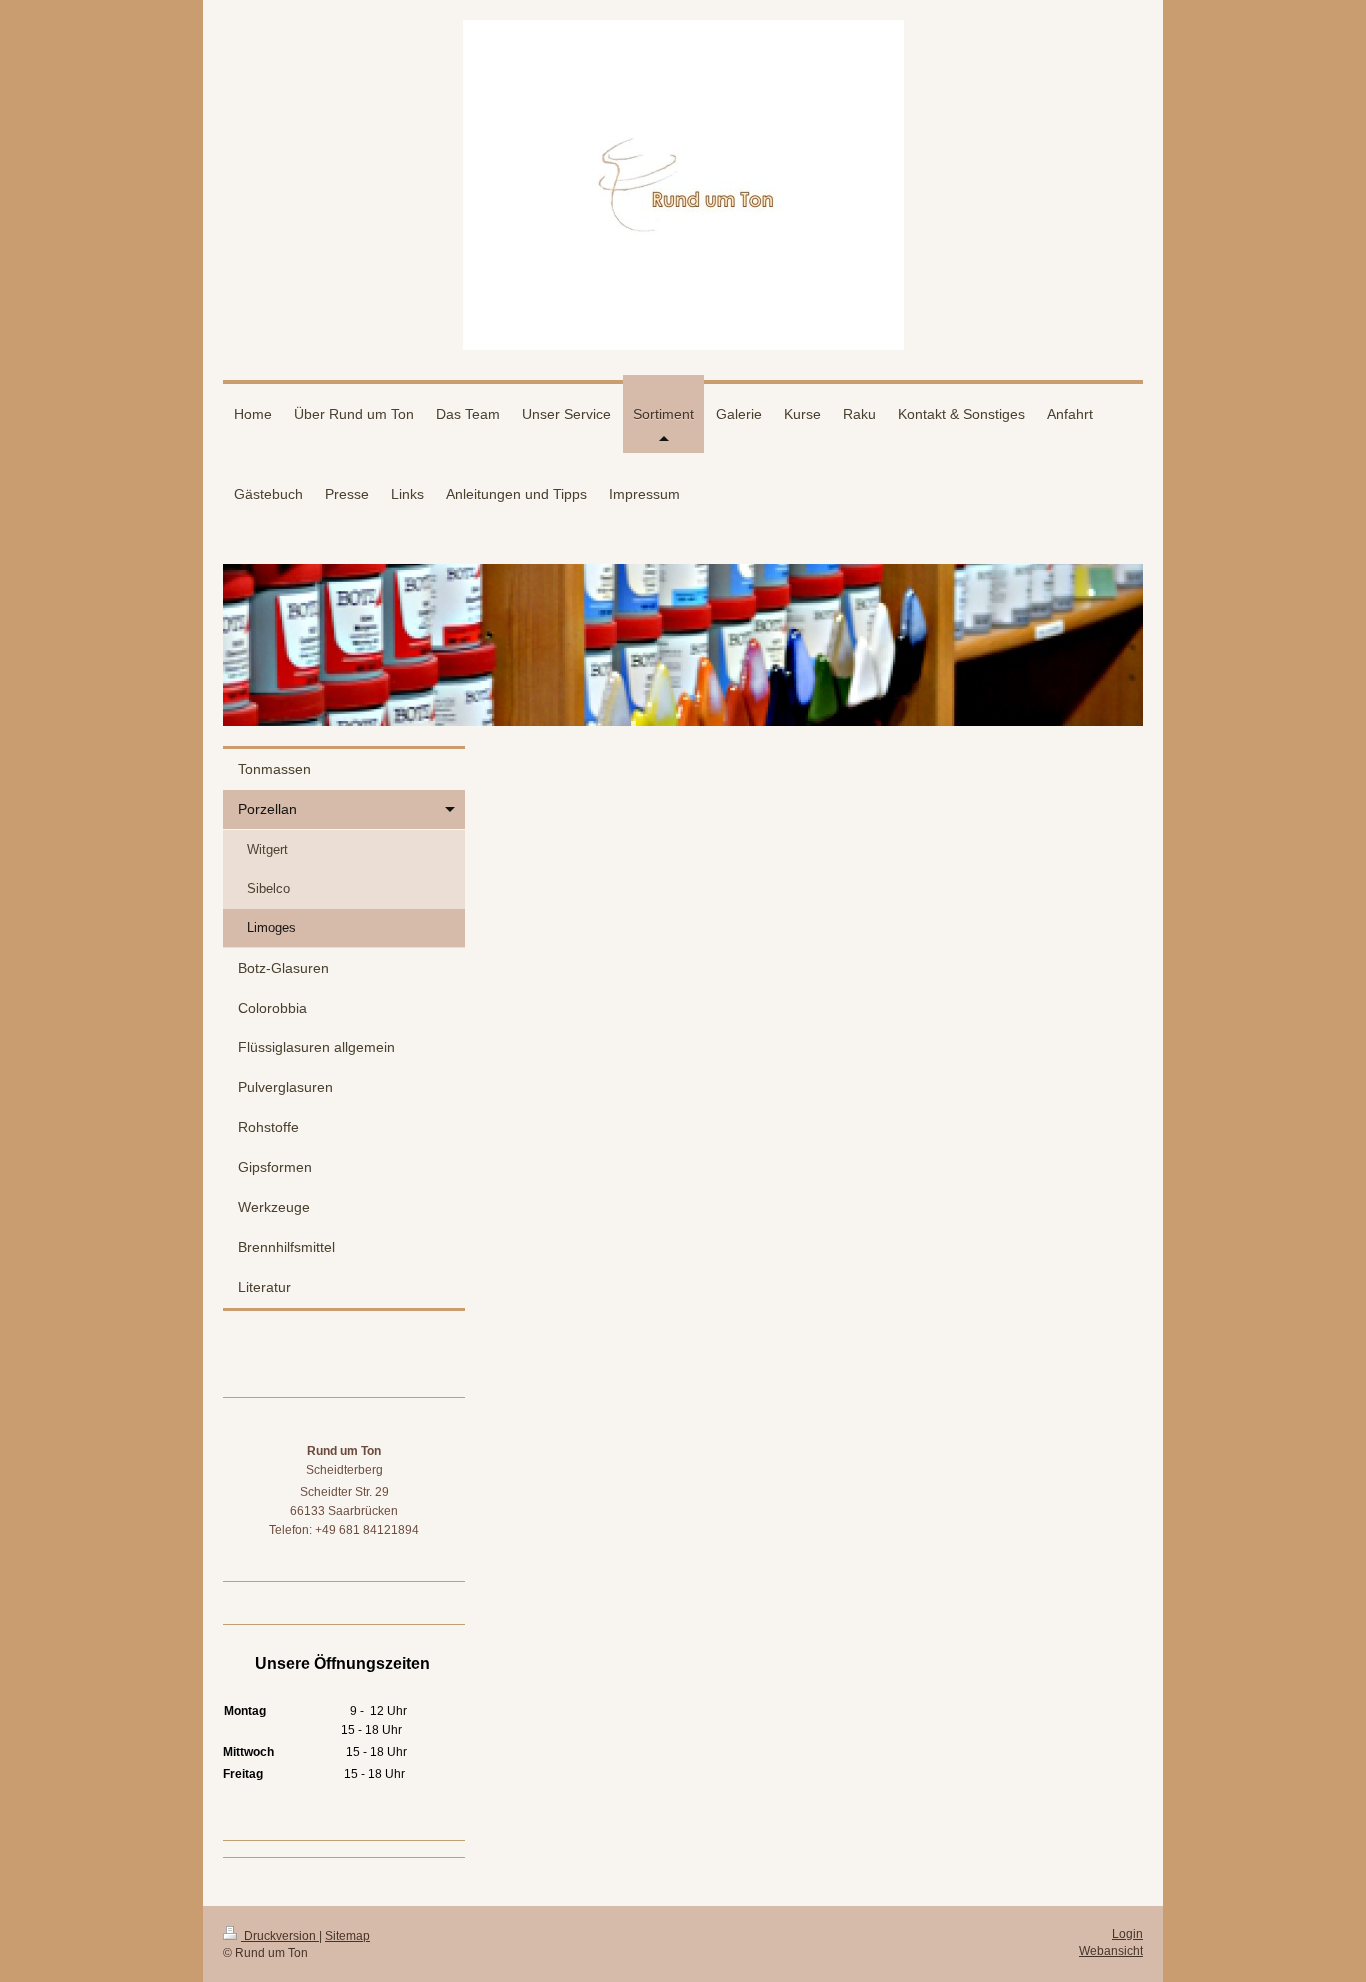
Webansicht (1111, 1951)
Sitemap (347, 1936)
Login (1127, 1934)
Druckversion (280, 1936)
